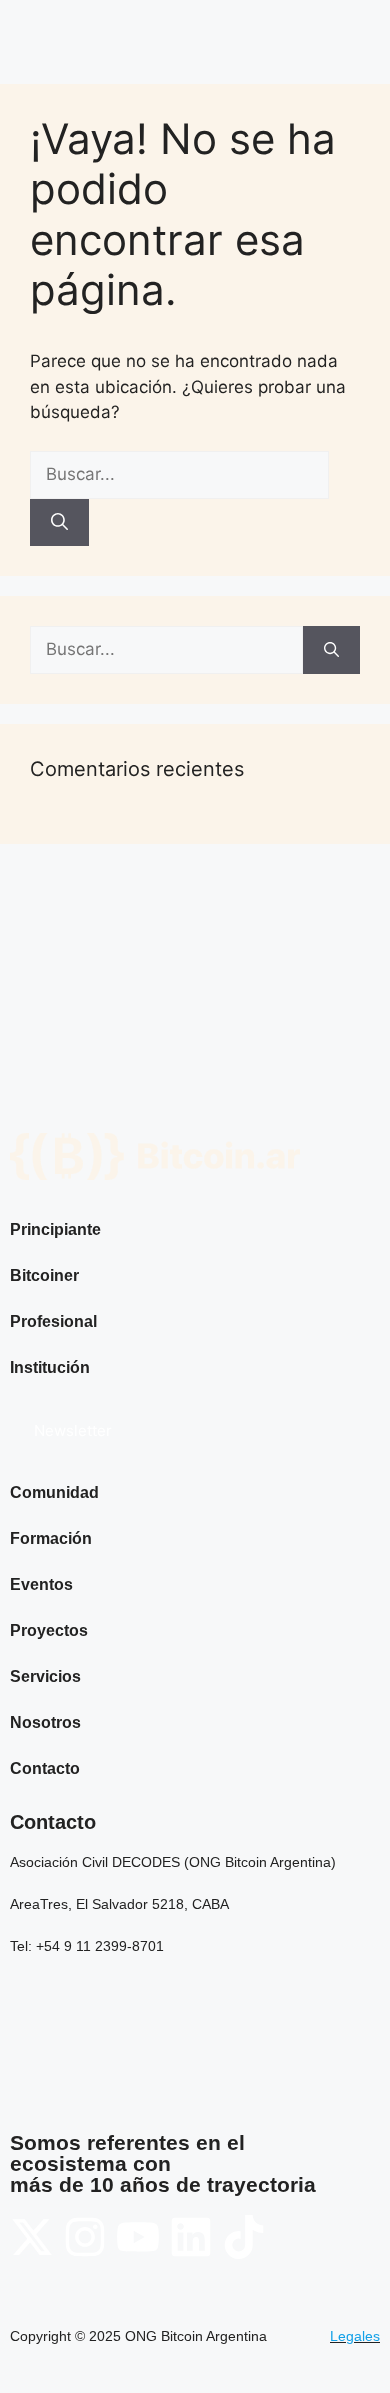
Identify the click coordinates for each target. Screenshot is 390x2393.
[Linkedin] (191, 2237)
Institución (50, 1367)
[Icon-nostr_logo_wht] (297, 2237)
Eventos (41, 1584)
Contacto (45, 1768)
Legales (355, 2336)
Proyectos (49, 1630)
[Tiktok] (244, 2237)
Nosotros (45, 1722)
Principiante (55, 1229)
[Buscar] (59, 523)
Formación (51, 1538)
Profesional (53, 1321)
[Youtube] (138, 2237)
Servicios (45, 1676)
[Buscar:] (179, 474)
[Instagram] (85, 2237)
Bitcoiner (44, 1275)
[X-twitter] (32, 2237)
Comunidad (54, 1492)
